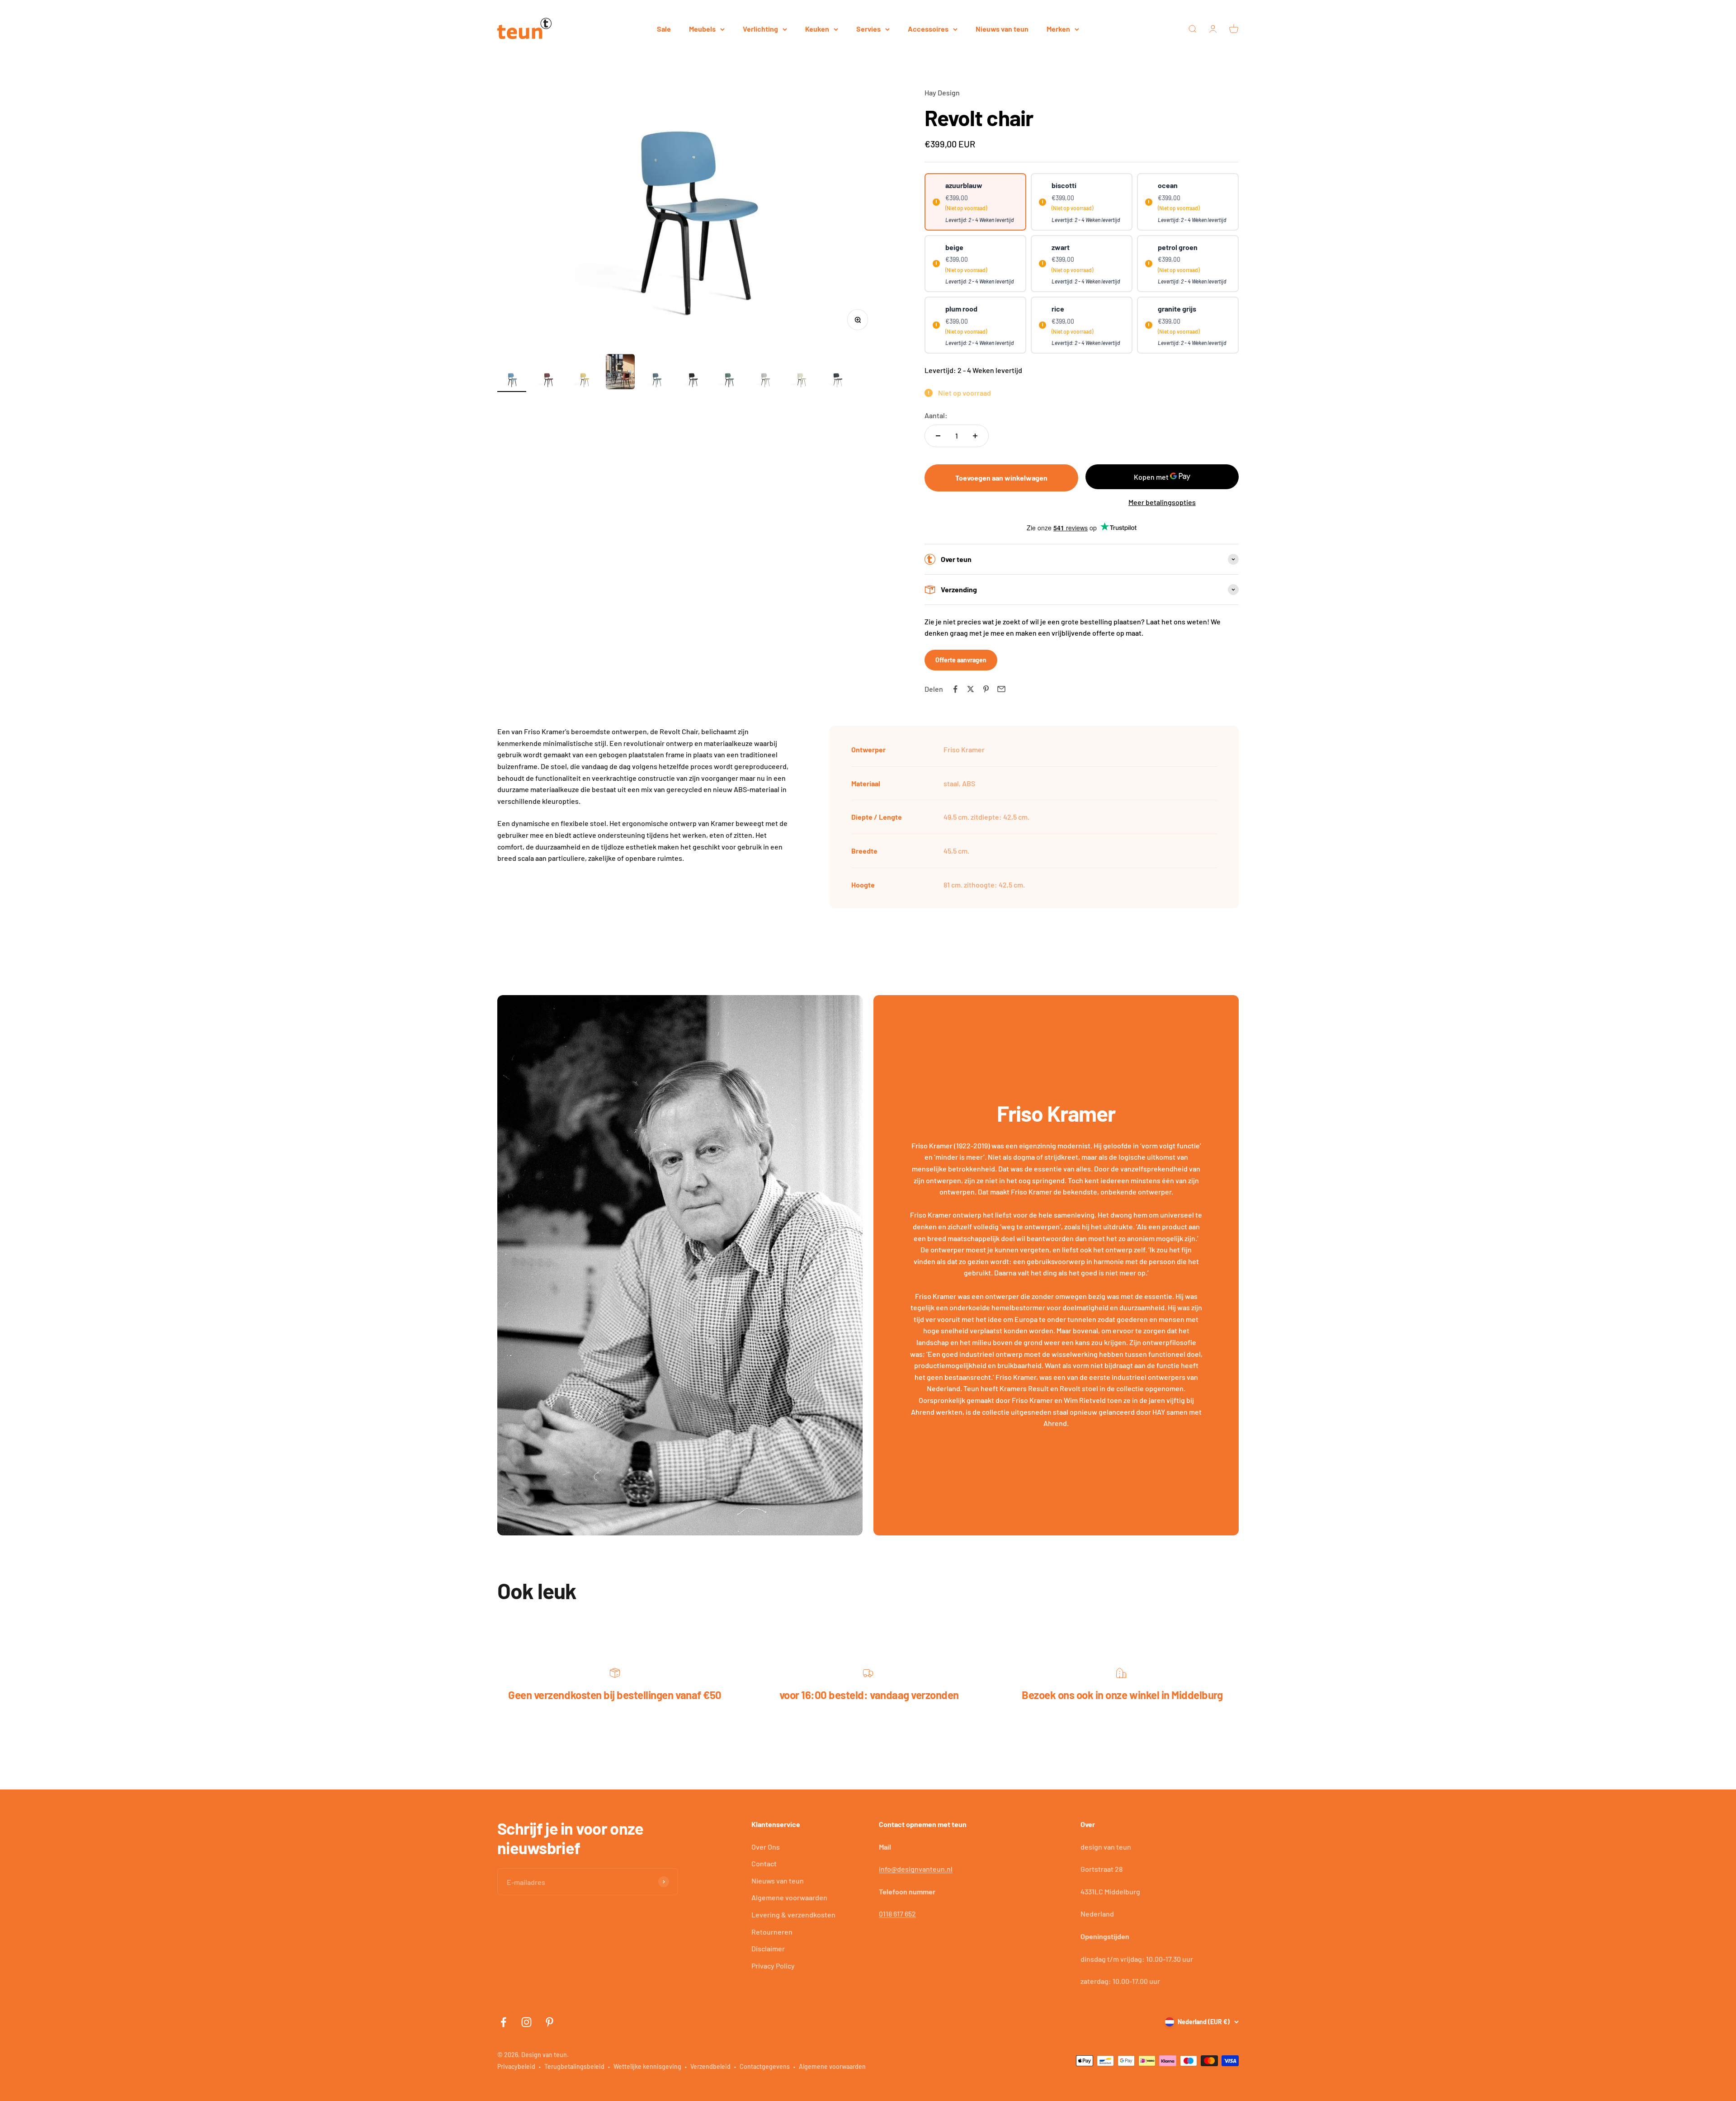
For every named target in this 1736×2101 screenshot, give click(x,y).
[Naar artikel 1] (512, 381)
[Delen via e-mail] (1001, 689)
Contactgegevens (765, 2066)
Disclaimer (768, 1948)
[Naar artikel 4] (620, 373)
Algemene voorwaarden (789, 1897)
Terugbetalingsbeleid (574, 2066)
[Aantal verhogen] (975, 436)
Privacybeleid (516, 2066)
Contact (764, 1863)
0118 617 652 (897, 1914)
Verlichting (760, 29)
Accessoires (928, 29)
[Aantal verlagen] (938, 436)
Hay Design (942, 92)
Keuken (817, 29)
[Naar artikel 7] (729, 381)
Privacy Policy (773, 1966)
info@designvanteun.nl (916, 1869)
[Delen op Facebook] (955, 689)
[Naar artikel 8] (765, 381)
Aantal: (936, 415)
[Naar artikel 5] (656, 381)
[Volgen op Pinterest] (550, 2022)
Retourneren (772, 1932)
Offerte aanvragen (961, 660)
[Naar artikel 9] (801, 381)
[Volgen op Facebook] (503, 2022)
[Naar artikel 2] (548, 381)
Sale (664, 29)
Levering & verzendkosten (793, 1915)
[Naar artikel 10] (837, 381)
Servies (868, 29)
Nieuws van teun (1002, 29)
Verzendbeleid (710, 2066)
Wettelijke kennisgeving (647, 2066)
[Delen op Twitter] (971, 689)
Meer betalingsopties (1162, 502)
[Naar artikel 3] (584, 381)
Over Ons (766, 1847)
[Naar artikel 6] (693, 381)
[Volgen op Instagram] (526, 2022)
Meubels (702, 29)
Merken (1058, 29)
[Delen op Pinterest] (986, 689)
